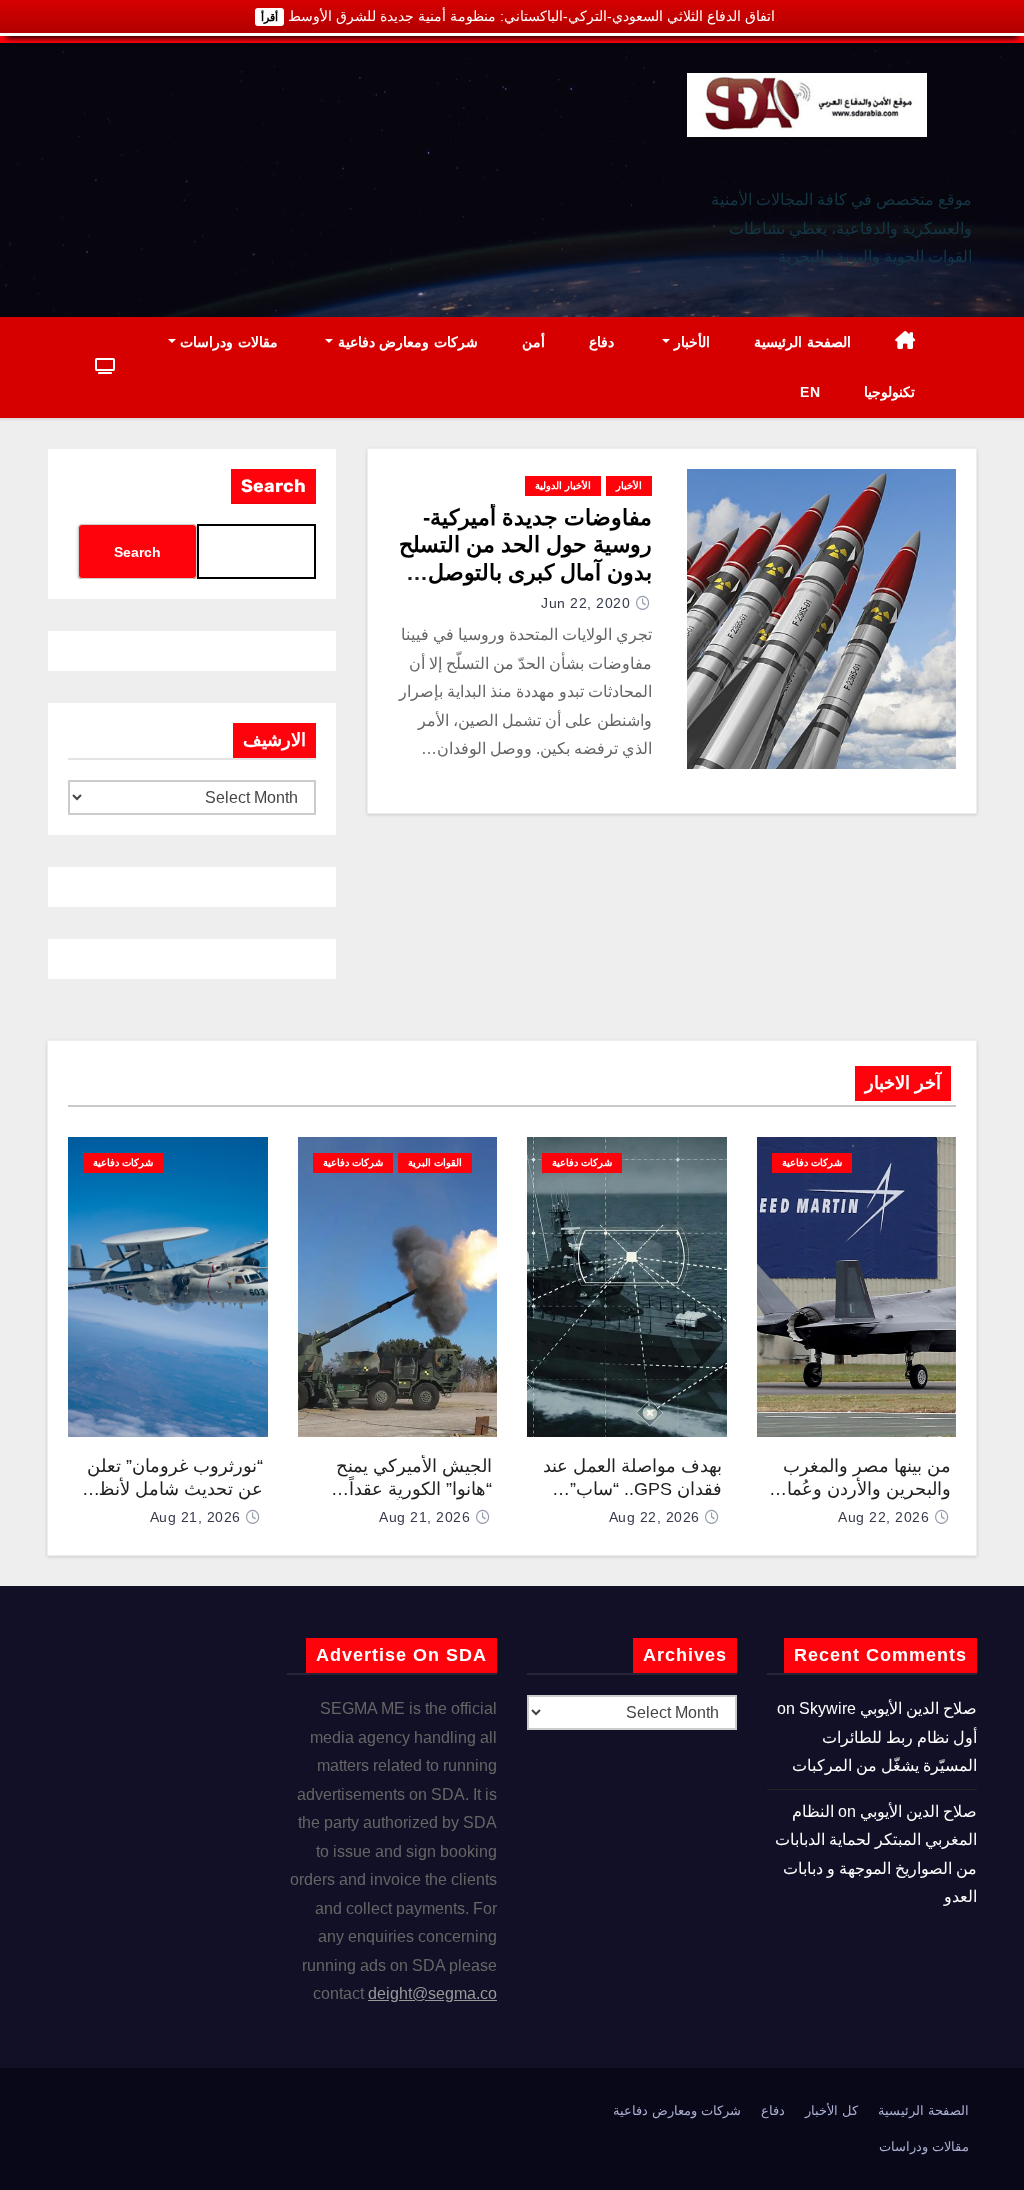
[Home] (905, 342)
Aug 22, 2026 (883, 1517)
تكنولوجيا (889, 392)
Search (273, 486)
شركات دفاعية (812, 1162)
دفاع (601, 342)
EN (810, 392)
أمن (533, 342)
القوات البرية (435, 1162)
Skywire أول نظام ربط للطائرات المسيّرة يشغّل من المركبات (884, 1737)
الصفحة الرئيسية (802, 342)
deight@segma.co (432, 1993)
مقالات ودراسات (227, 342)
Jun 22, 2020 (585, 603)
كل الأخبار (831, 2110)
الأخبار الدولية (563, 485)
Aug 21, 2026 (424, 1517)
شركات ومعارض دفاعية (405, 342)
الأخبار (690, 342)
